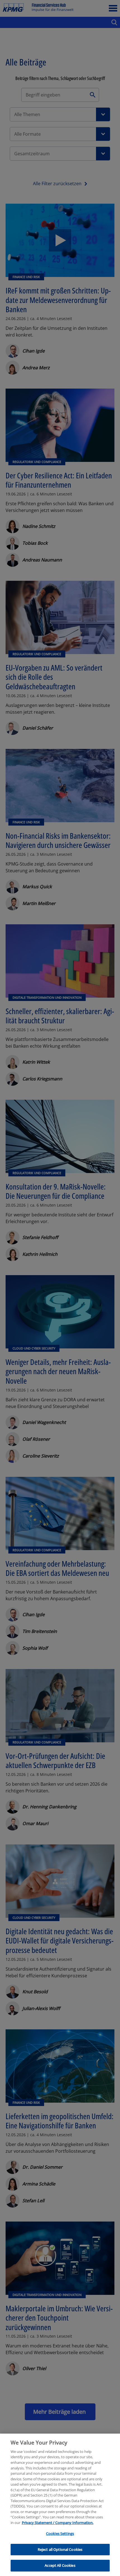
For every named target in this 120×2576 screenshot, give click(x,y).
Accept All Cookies (60, 2565)
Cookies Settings (60, 2533)
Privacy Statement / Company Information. (58, 2523)
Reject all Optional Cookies (60, 2549)
